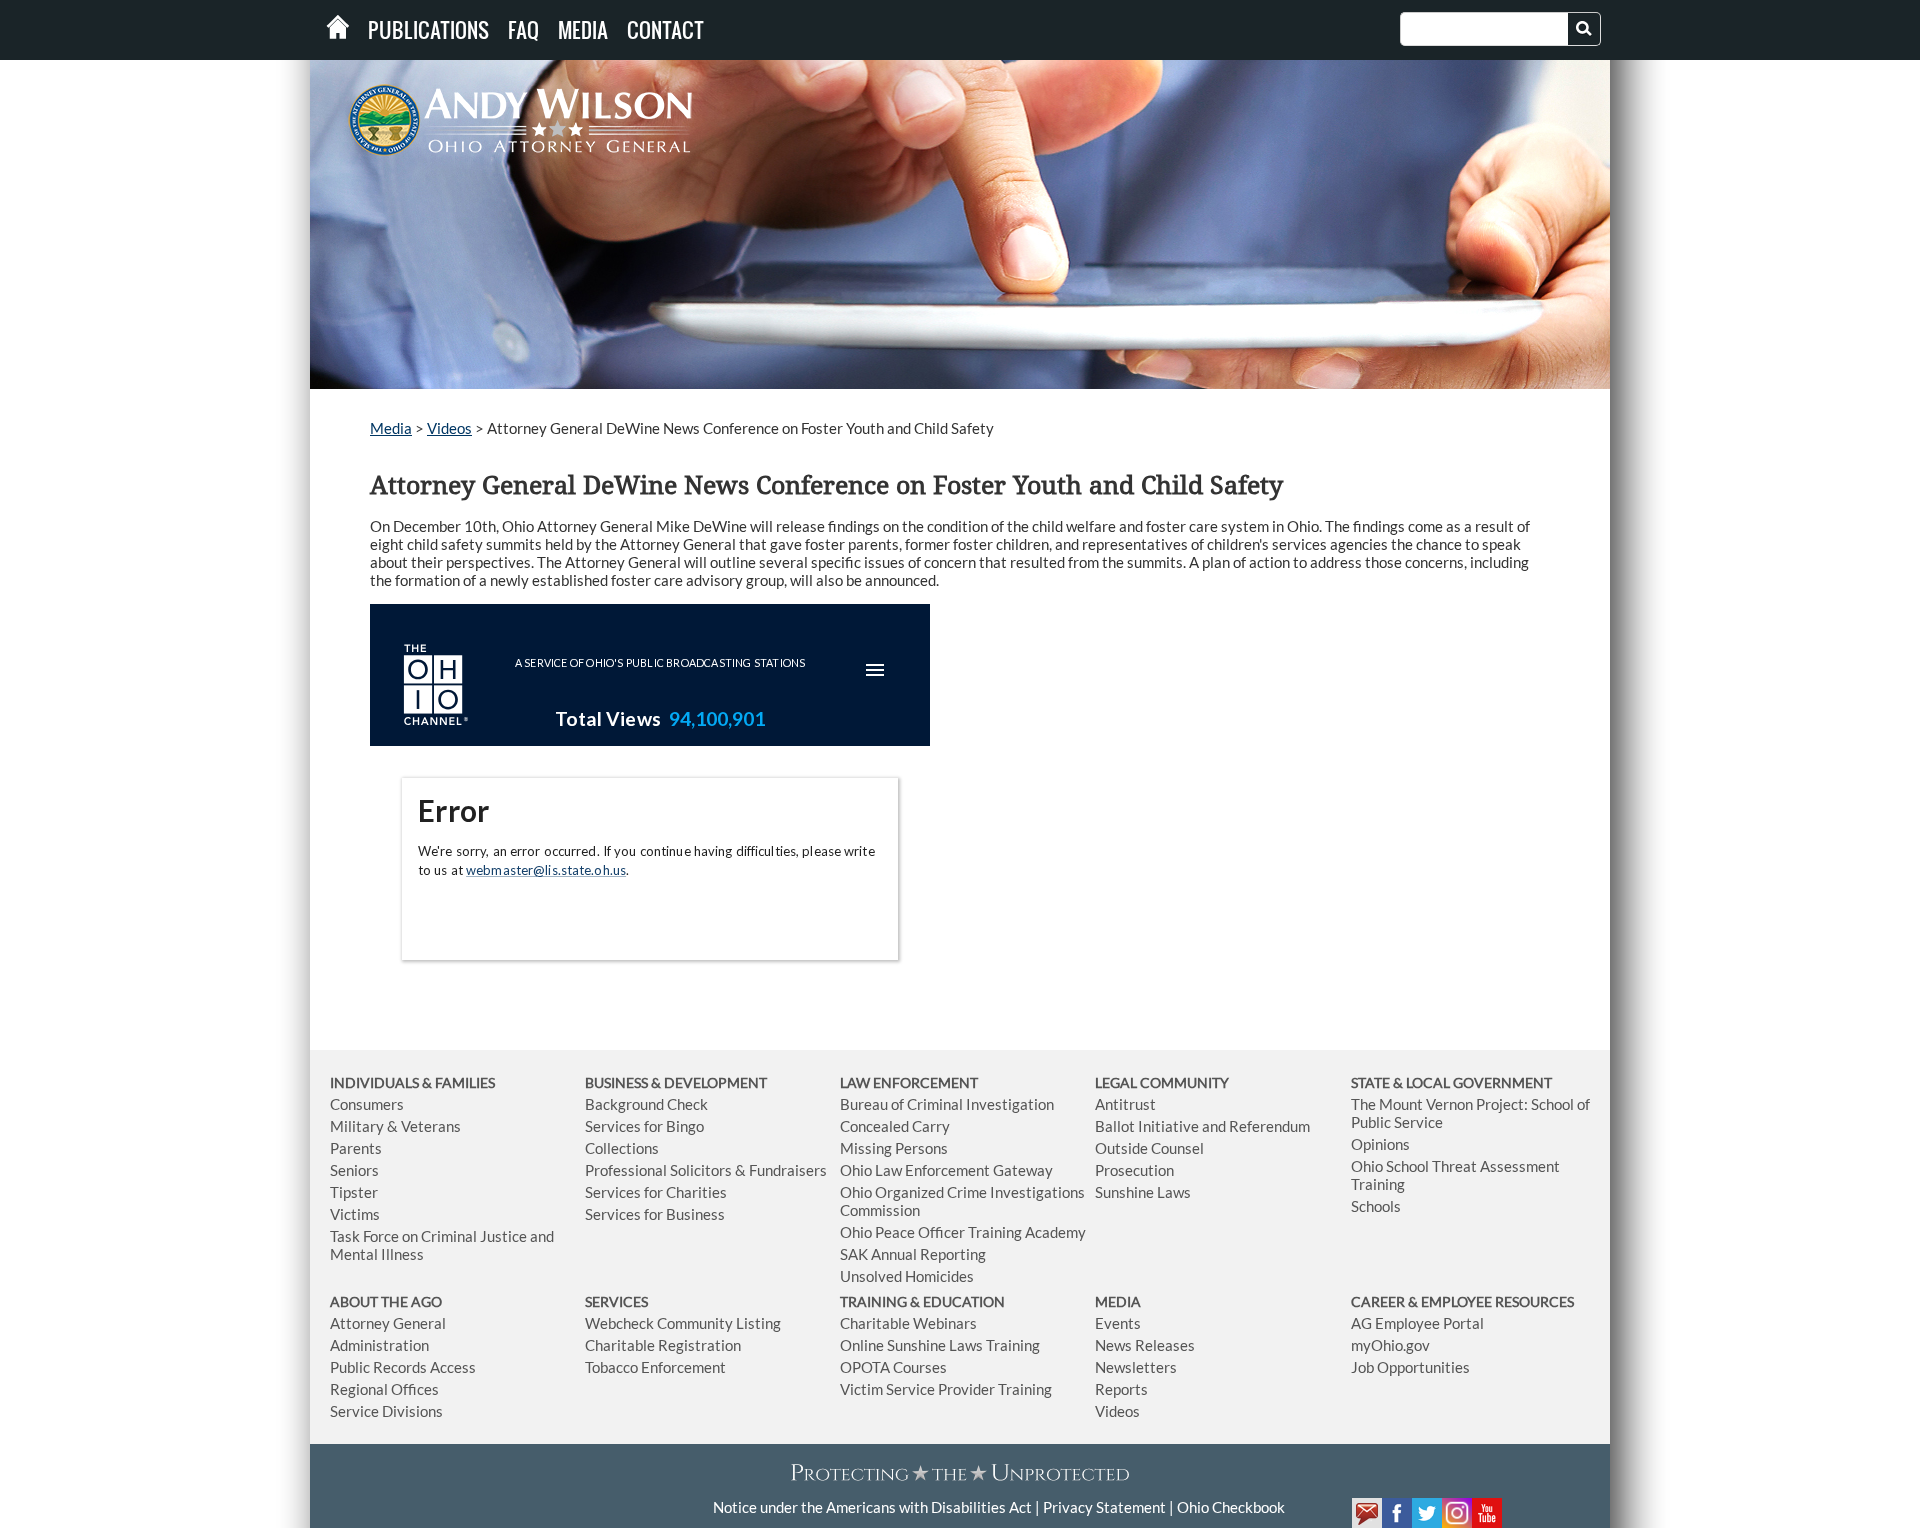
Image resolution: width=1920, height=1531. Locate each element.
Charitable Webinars (908, 1323)
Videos (449, 428)
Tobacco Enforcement (655, 1367)
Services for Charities (656, 1192)
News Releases (1145, 1345)
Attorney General (388, 1323)
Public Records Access (403, 1367)
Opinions (1380, 1144)
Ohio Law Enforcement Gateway (946, 1170)
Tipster (354, 1192)
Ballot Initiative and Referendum (1202, 1126)
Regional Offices (384, 1389)
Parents (356, 1148)
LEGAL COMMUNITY (1162, 1082)
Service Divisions (386, 1411)
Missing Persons (894, 1148)
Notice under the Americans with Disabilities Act (872, 1507)
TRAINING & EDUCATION (922, 1301)
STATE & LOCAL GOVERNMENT (1451, 1082)
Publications (428, 30)
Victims (355, 1214)
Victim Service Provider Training (946, 1389)
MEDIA (1118, 1301)
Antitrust (1125, 1104)
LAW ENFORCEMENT (909, 1082)
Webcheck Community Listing (683, 1323)
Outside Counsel (1149, 1148)
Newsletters (1136, 1367)
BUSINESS (618, 1082)
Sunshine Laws (1143, 1192)
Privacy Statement (1104, 1507)
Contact (665, 30)
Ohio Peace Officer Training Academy (963, 1232)
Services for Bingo (644, 1126)
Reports (1121, 1389)
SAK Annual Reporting (913, 1254)
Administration (379, 1345)
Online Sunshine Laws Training (940, 1345)
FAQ (523, 30)
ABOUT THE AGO (386, 1301)
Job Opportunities (1410, 1367)
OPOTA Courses (893, 1367)
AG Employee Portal (1417, 1323)
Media (583, 30)
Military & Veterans (395, 1126)
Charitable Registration (663, 1345)
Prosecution (1134, 1170)
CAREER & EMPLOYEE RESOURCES (1462, 1301)
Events (1118, 1323)
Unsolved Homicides (907, 1276)
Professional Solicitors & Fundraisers (706, 1170)
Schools (1376, 1206)
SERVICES (616, 1301)
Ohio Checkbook (1231, 1507)
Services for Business (655, 1214)
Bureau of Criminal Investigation (947, 1104)
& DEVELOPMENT (709, 1082)
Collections (622, 1148)
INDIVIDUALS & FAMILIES (412, 1082)
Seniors (354, 1170)
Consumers (367, 1104)
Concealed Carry (895, 1126)
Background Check (646, 1104)
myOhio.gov (1390, 1345)
